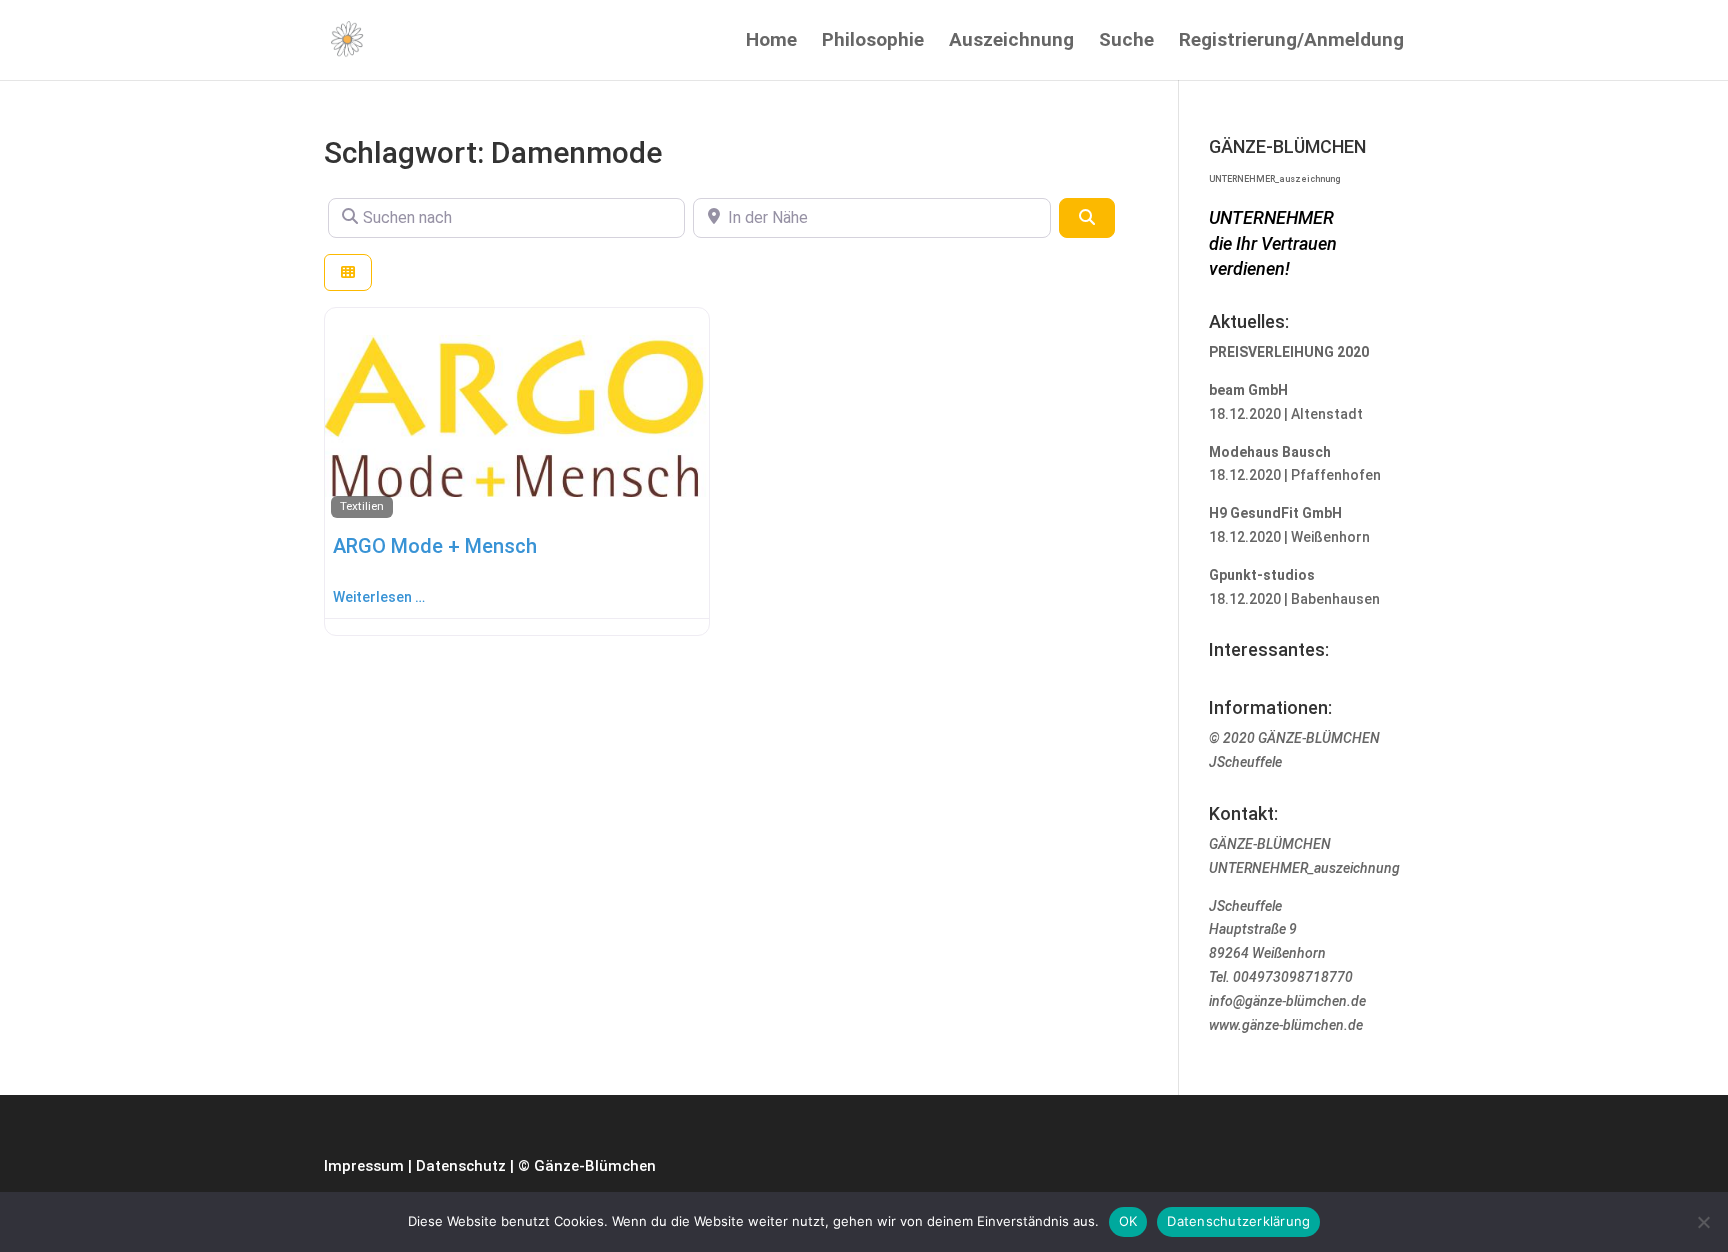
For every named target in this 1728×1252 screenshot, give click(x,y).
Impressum (364, 1166)
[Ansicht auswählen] (348, 272)
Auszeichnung (1011, 42)
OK (1128, 1221)
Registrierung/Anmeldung (1291, 42)
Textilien (362, 506)
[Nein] (1703, 1222)
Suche (1126, 42)
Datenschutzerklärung (1238, 1221)
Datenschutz (461, 1166)
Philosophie (873, 42)
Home (771, 42)
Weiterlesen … (379, 597)
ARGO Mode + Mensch (435, 546)
